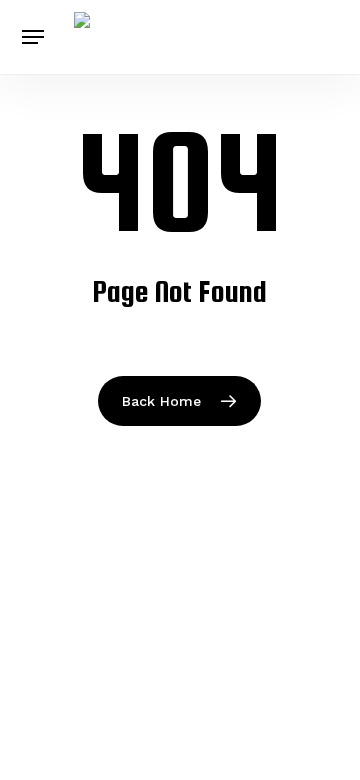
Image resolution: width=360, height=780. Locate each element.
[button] (33, 37)
